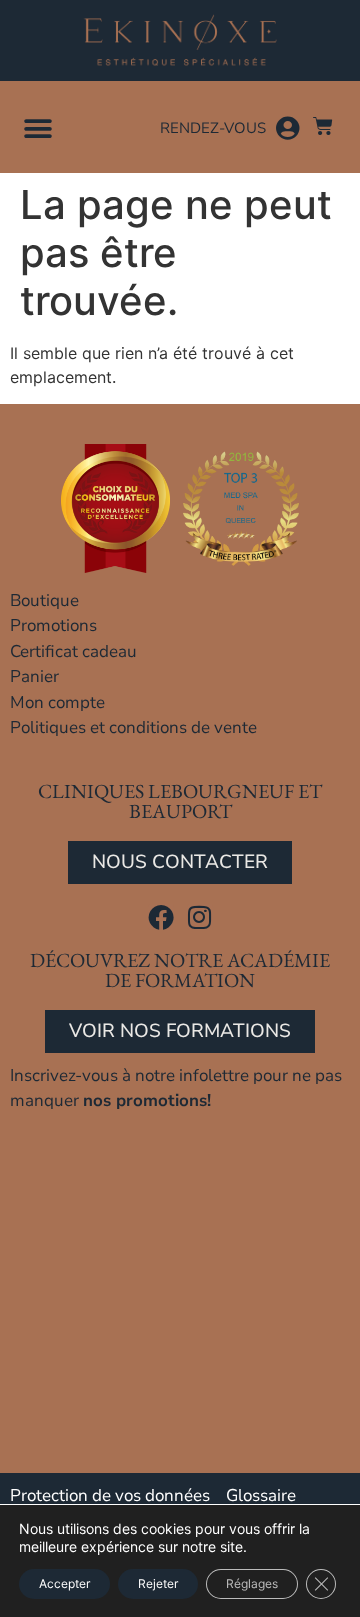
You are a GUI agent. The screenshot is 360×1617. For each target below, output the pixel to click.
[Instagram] (200, 917)
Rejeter (158, 1583)
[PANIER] (323, 126)
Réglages (252, 1583)
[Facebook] (161, 917)
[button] (37, 128)
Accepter (64, 1583)
